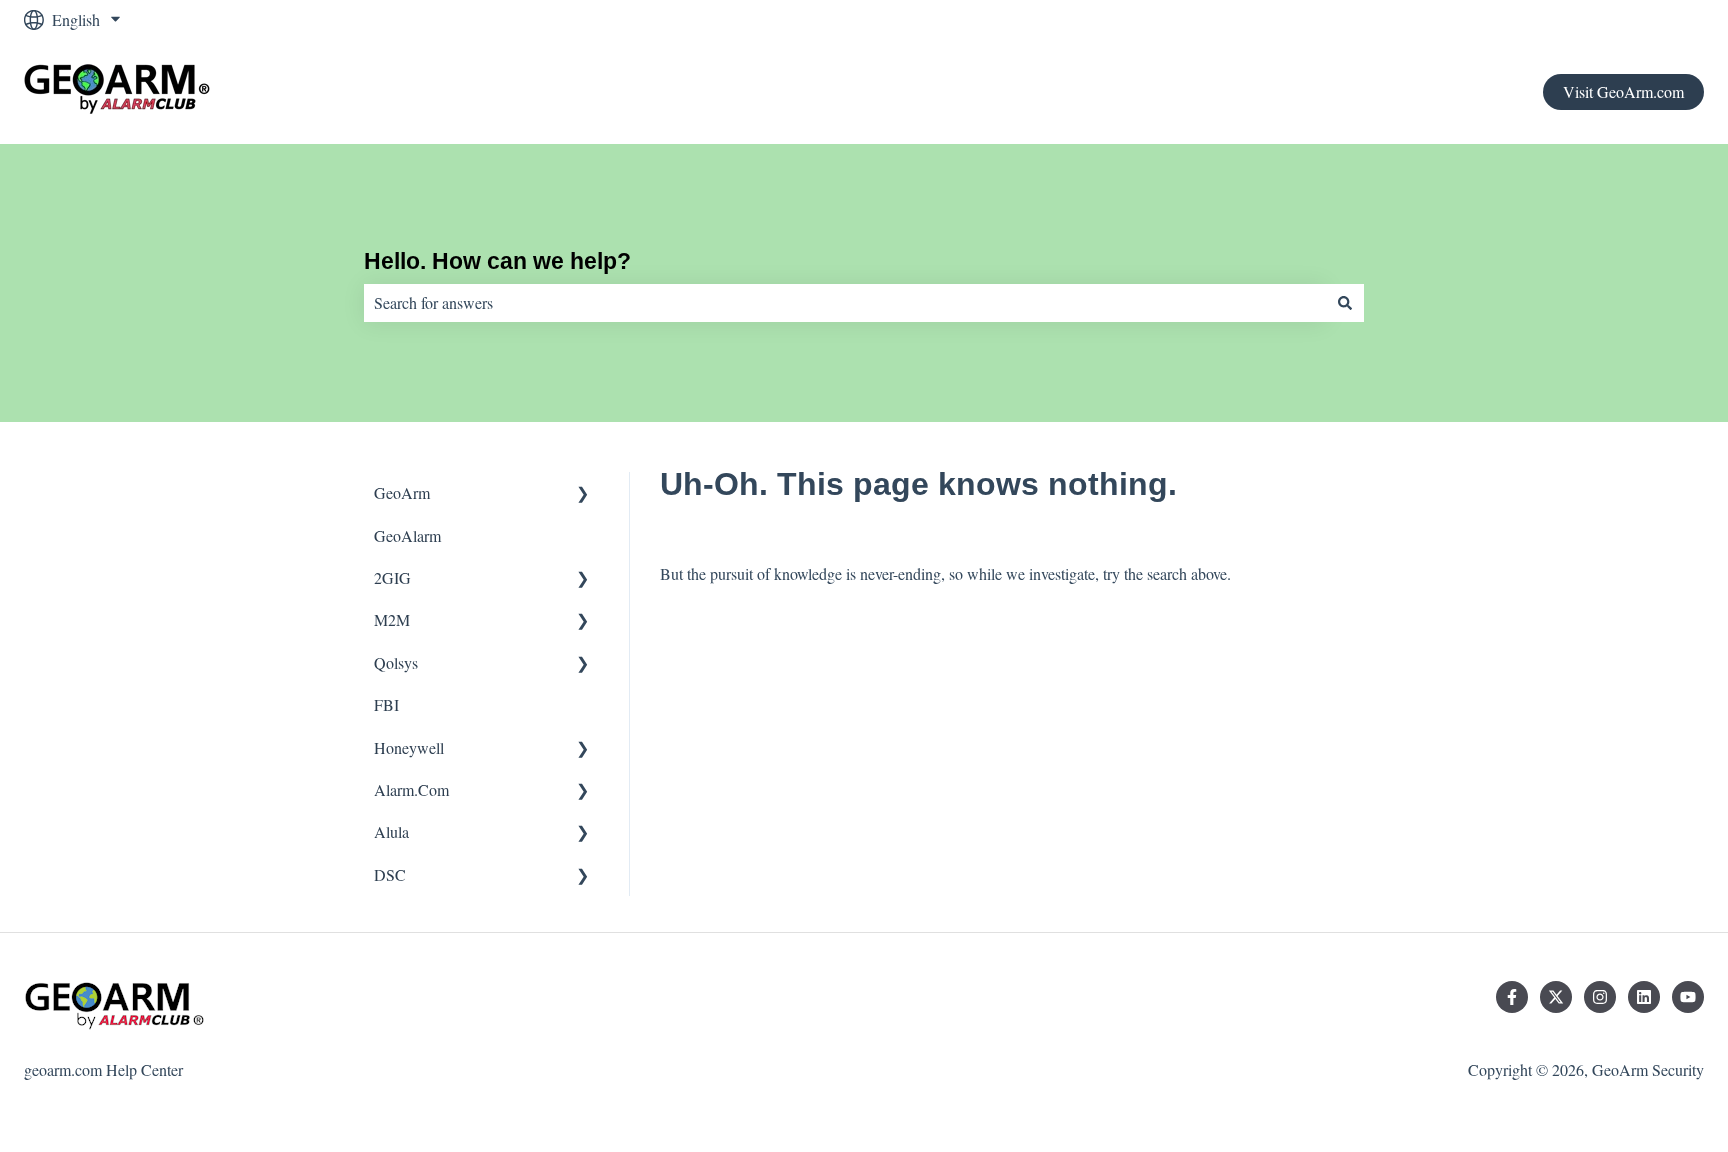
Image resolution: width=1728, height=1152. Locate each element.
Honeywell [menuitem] (409, 747)
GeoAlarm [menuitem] (407, 535)
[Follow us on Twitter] (1556, 997)
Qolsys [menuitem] (396, 662)
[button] (583, 494)
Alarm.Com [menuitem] (411, 789)
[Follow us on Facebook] (1512, 997)
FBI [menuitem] (386, 704)
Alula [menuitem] (391, 831)
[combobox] (845, 303)
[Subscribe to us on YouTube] (1688, 997)
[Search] (1345, 303)
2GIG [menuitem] (392, 577)
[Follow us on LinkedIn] (1644, 997)
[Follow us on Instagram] (1600, 997)
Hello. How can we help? (497, 261)
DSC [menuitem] (390, 874)
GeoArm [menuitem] (402, 492)
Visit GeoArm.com (1623, 91)
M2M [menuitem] (392, 619)
